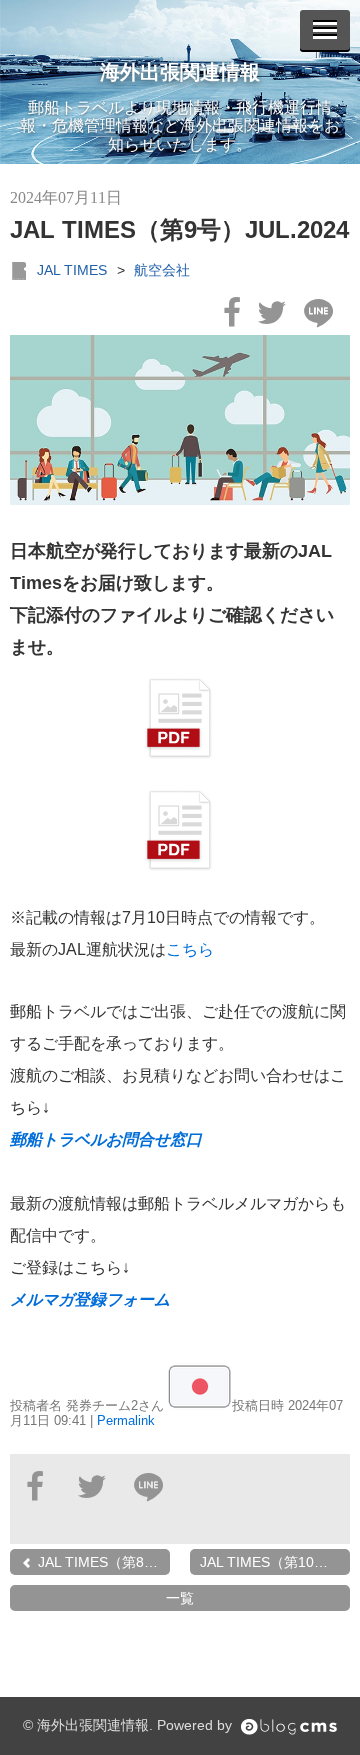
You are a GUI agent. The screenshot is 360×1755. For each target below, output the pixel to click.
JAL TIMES (72, 270)
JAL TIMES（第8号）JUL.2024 (102, 1562)
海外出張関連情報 (180, 72)
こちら (190, 949)
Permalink (126, 1420)
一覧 (180, 1598)
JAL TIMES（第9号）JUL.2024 (179, 229)
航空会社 (162, 270)
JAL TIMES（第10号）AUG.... (275, 1562)
